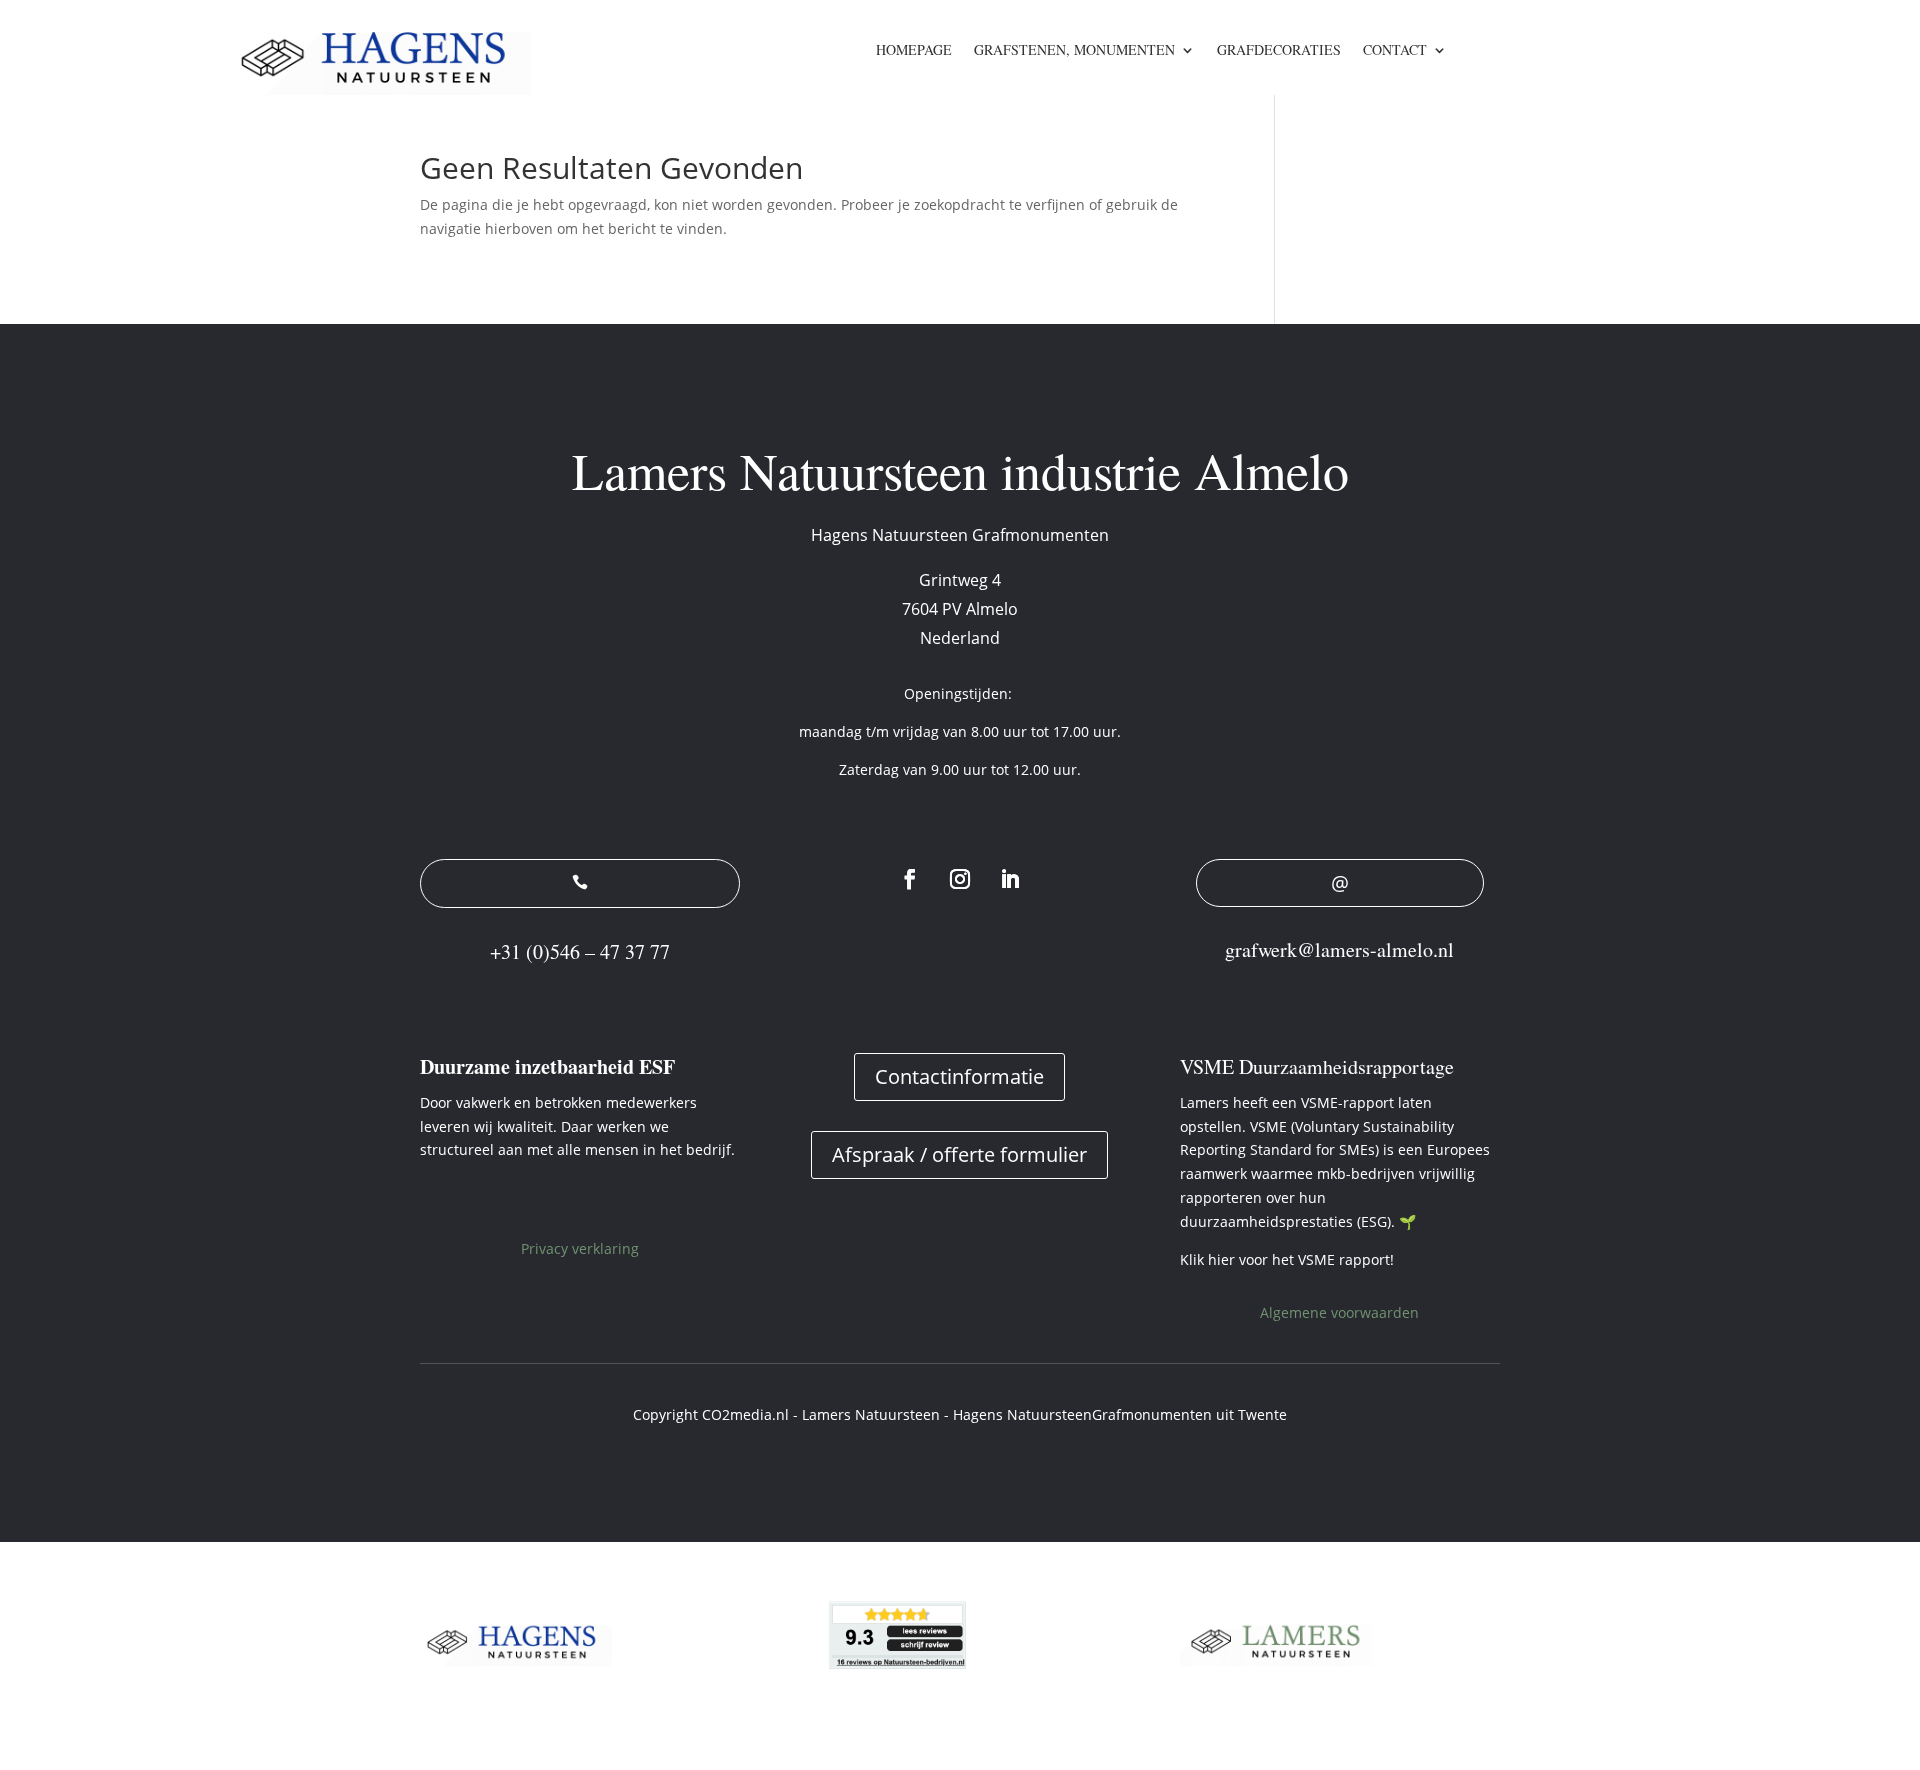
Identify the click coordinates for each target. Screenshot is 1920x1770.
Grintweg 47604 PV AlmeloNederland (960, 609)
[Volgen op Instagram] (960, 879)
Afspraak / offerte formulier (959, 1154)
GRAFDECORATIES (1279, 51)
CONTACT (1395, 51)
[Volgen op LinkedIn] (1010, 879)
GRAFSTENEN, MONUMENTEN (1074, 51)
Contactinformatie (959, 1076)
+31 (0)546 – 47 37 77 (580, 951)
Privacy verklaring (580, 1248)
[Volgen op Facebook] (910, 879)
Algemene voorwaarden (1339, 1312)
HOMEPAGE (914, 51)
